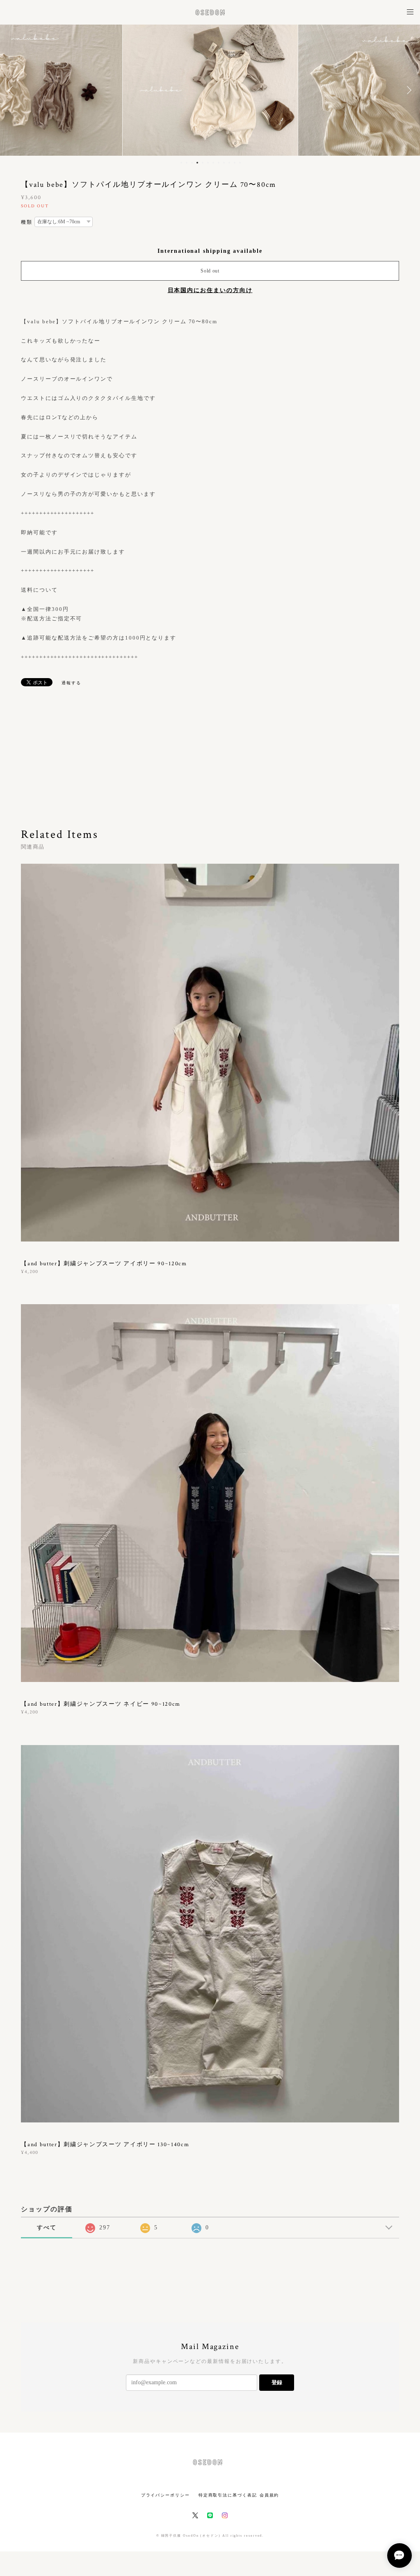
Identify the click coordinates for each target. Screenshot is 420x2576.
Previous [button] (12, 90)
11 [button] (235, 163)
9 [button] (224, 163)
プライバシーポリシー (165, 2495)
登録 (277, 2382)
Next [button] (408, 90)
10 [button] (229, 163)
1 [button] (181, 163)
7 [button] (213, 163)
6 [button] (208, 163)
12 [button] (240, 163)
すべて (47, 2228)
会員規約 (269, 2495)
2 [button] (187, 163)
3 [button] (192, 163)
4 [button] (197, 163)
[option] (210, 90)
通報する (71, 683)
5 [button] (203, 163)
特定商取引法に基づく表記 (228, 2495)
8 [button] (219, 163)
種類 (27, 222)
